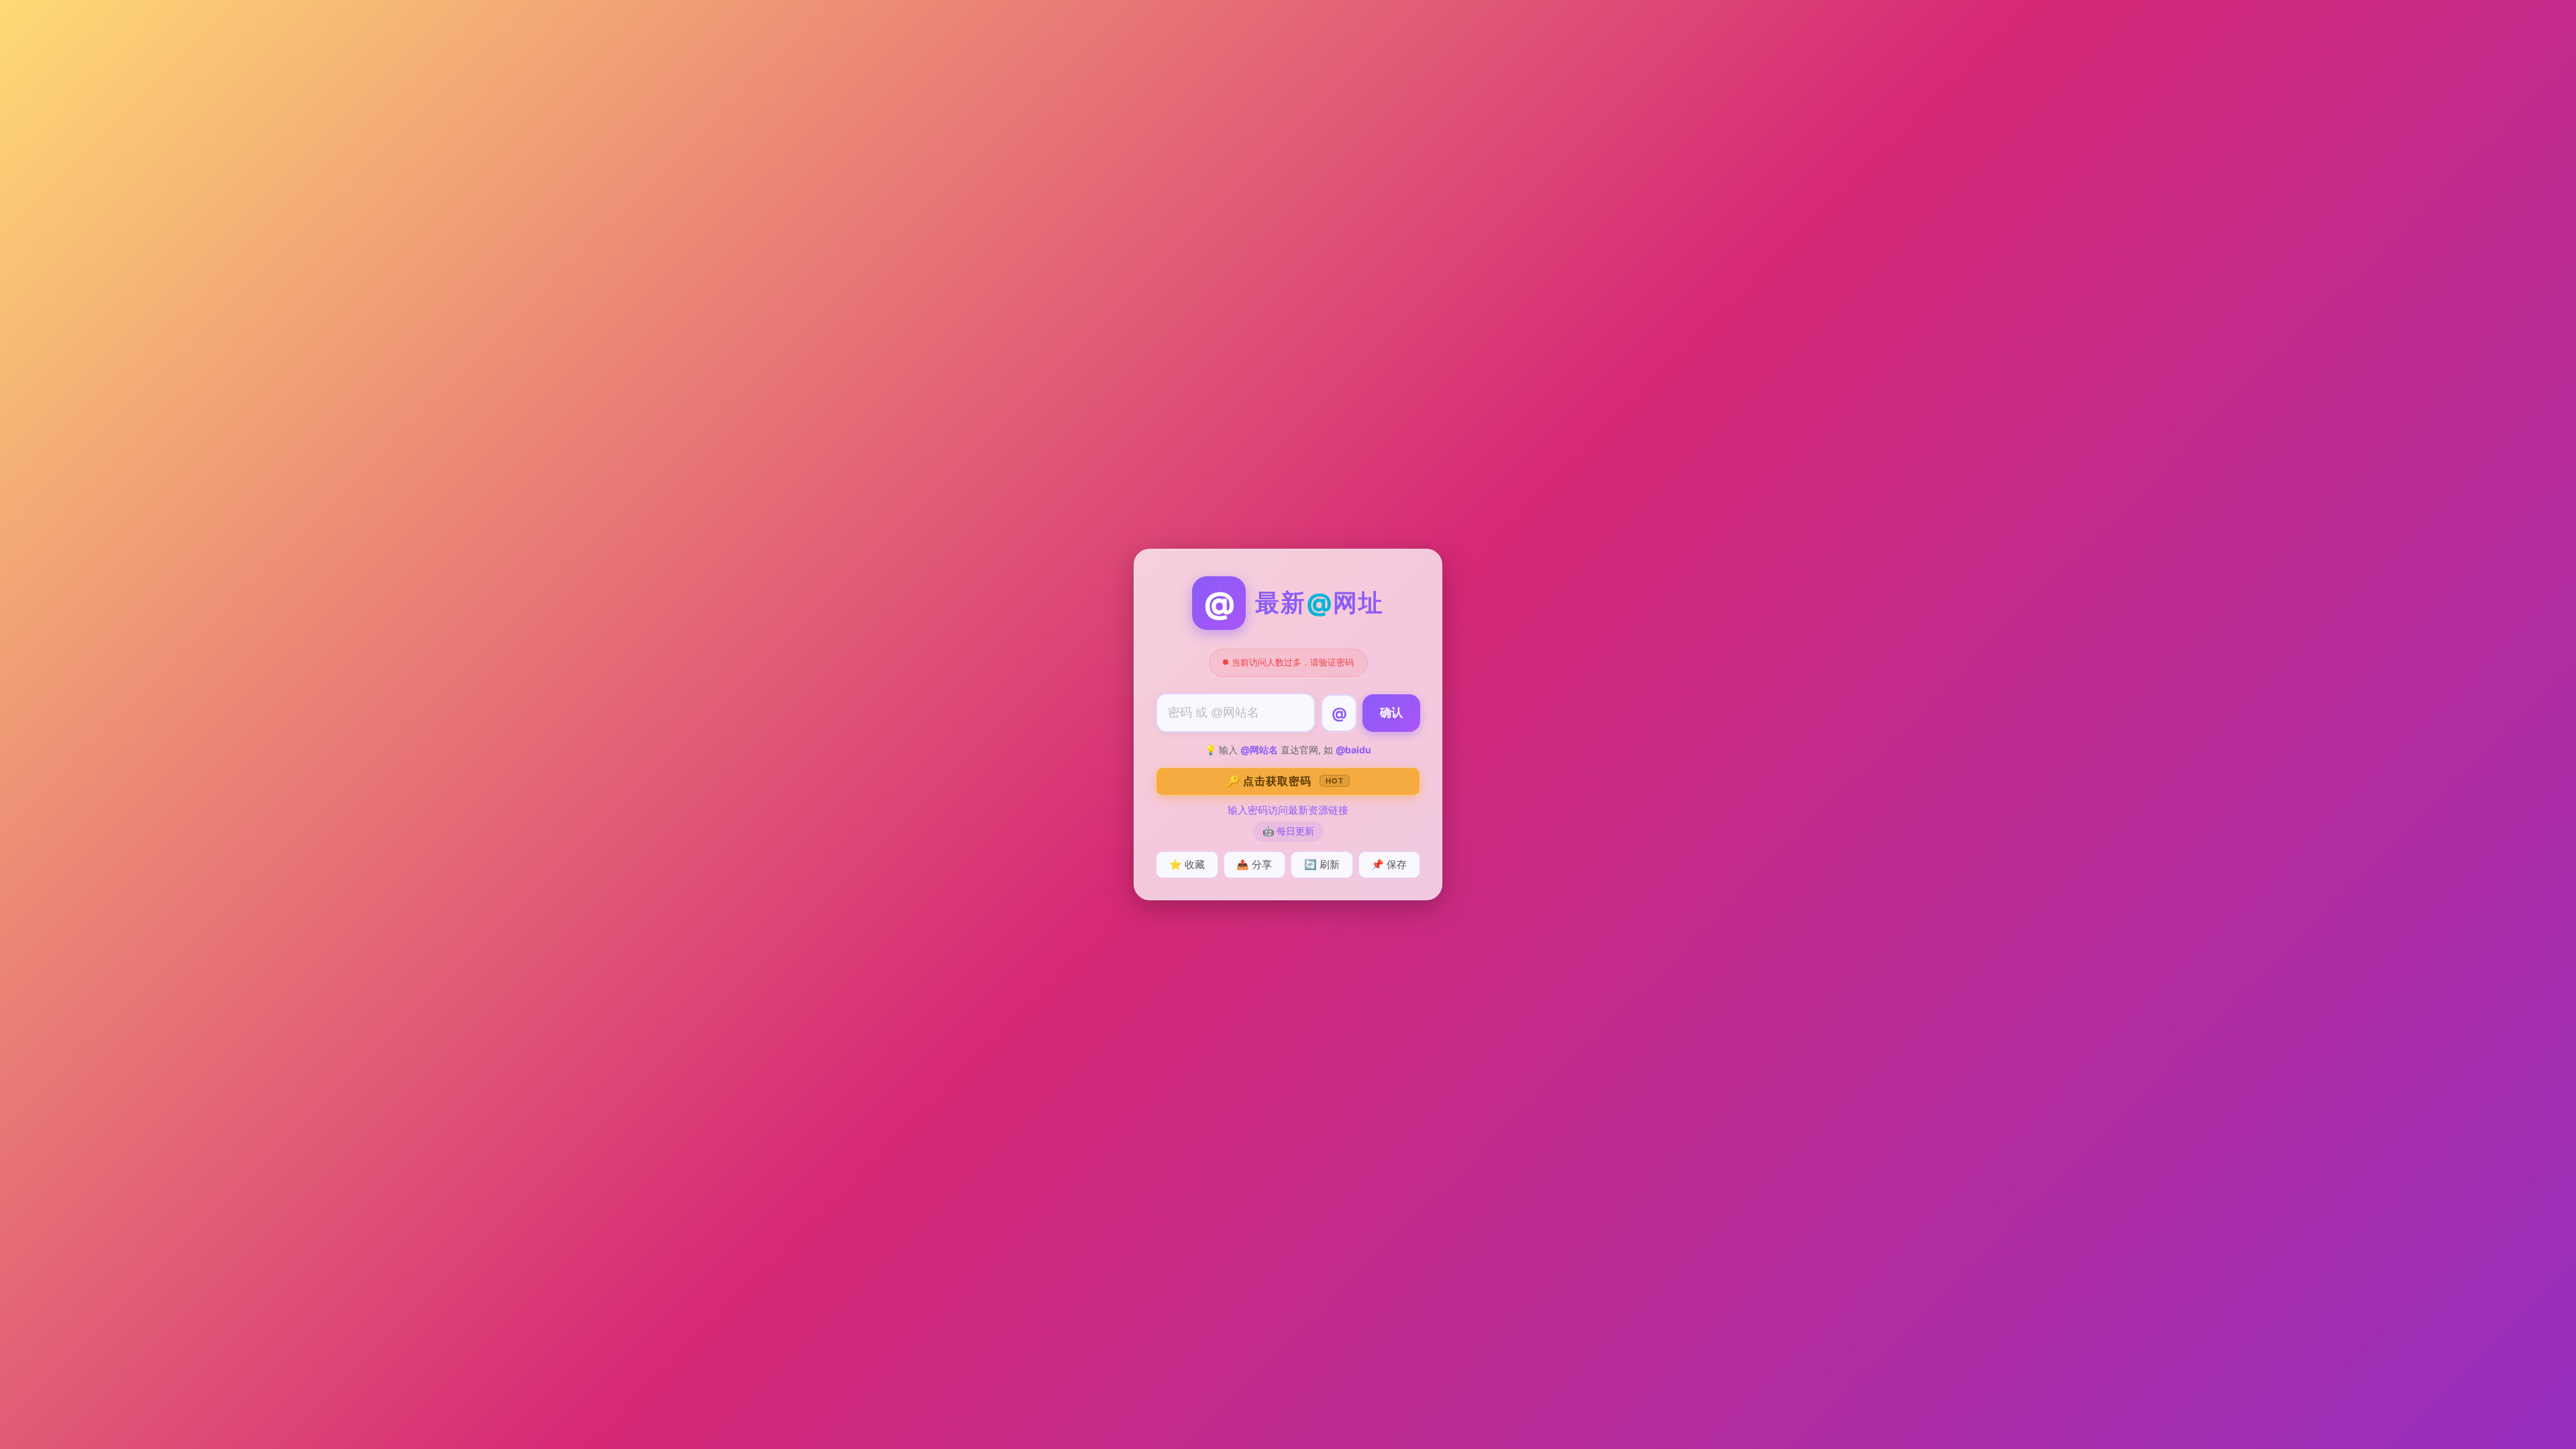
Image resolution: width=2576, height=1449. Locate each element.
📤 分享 (1254, 864)
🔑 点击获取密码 (1285, 781)
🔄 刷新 (1322, 864)
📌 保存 (1389, 864)
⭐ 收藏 (1187, 864)
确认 (1391, 713)
